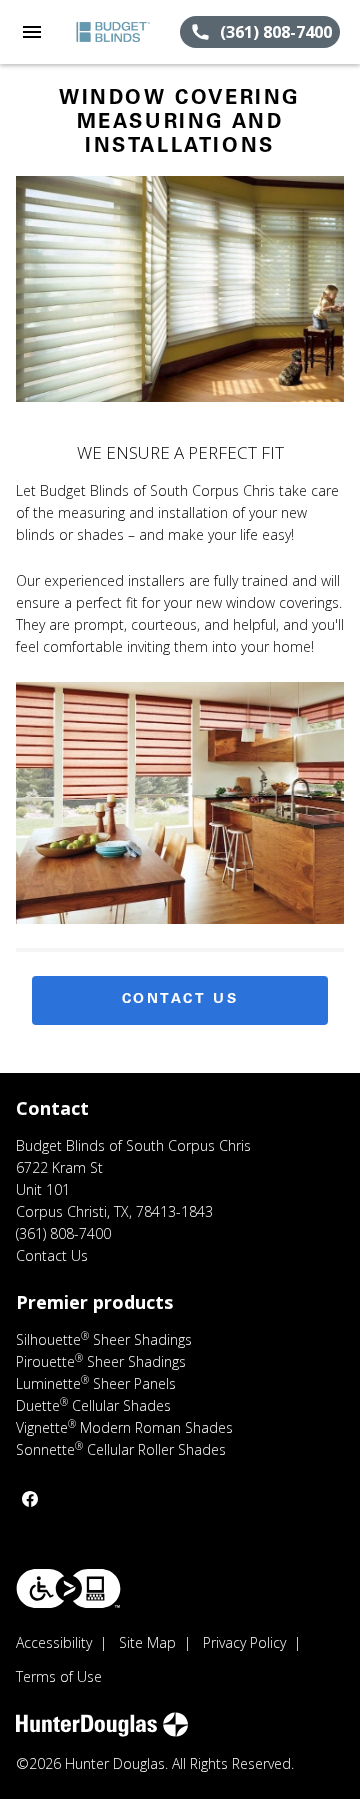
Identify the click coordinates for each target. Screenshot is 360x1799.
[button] (32, 32)
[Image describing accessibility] (68, 1588)
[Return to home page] (122, 32)
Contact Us (180, 1000)
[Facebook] (30, 1499)
